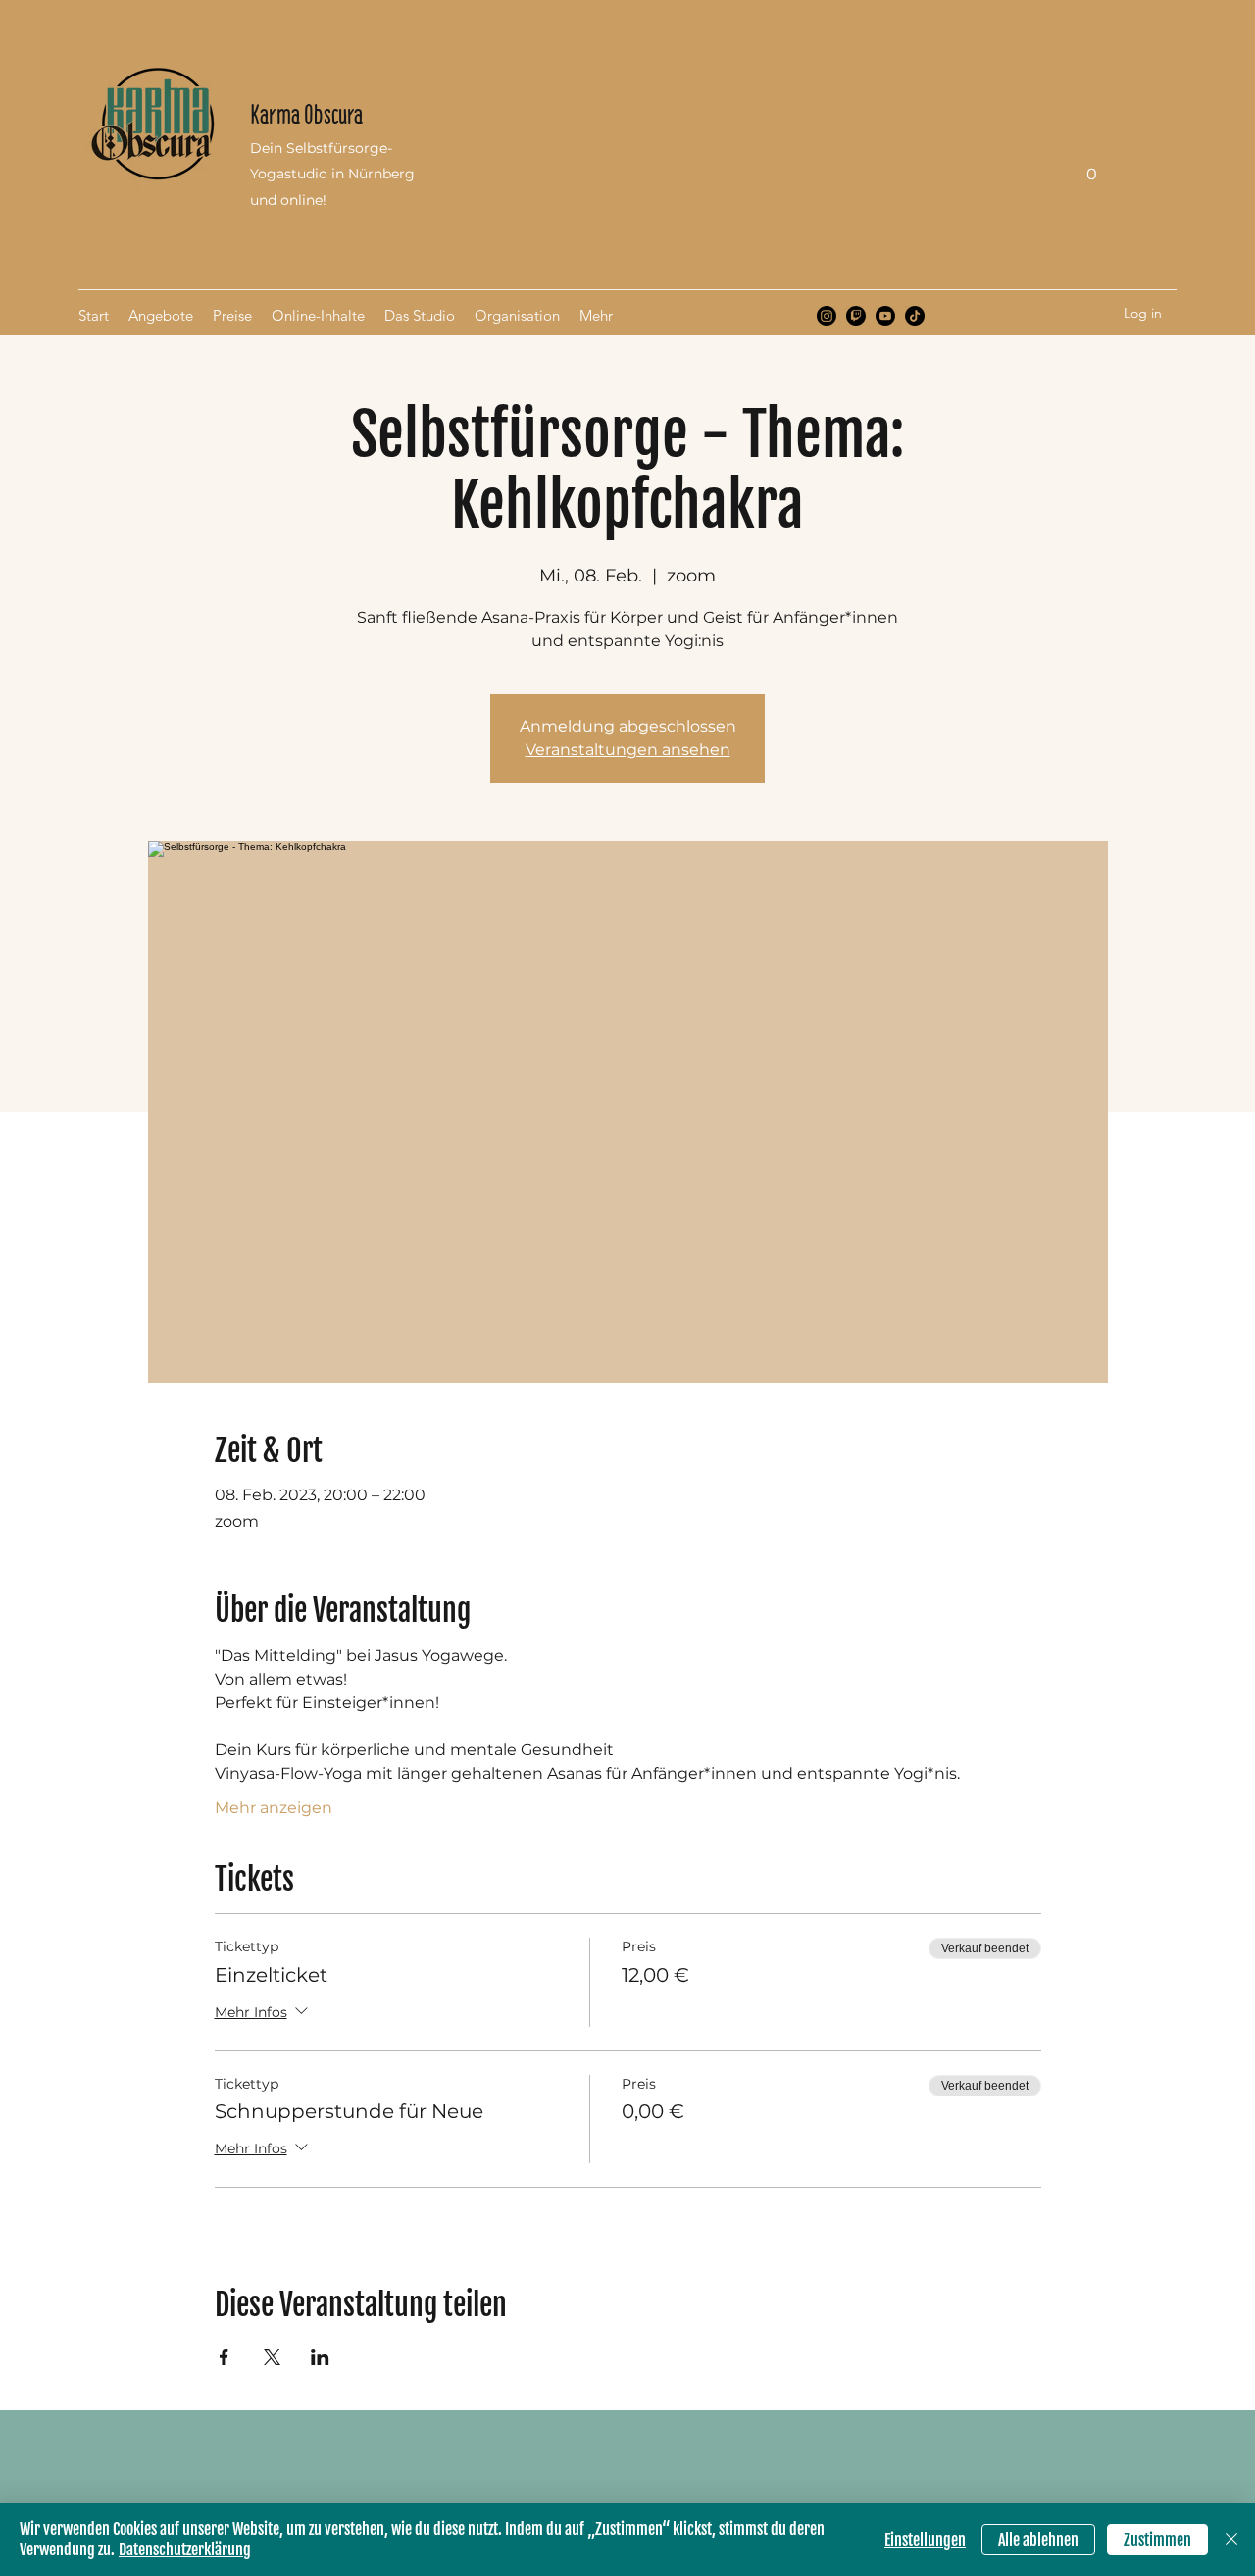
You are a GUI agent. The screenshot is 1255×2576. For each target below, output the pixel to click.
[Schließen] (1231, 2540)
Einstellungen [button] (925, 2540)
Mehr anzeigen (274, 1808)
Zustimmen (1157, 2540)
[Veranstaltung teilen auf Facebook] (224, 2357)
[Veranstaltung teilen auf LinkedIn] (320, 2357)
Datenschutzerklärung (185, 2550)
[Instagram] (827, 316)
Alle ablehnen (1038, 2540)
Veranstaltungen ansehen (628, 750)
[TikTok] (915, 316)
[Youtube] (885, 316)
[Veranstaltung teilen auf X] (272, 2357)
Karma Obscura (306, 114)
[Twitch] (856, 316)
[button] (1091, 167)
